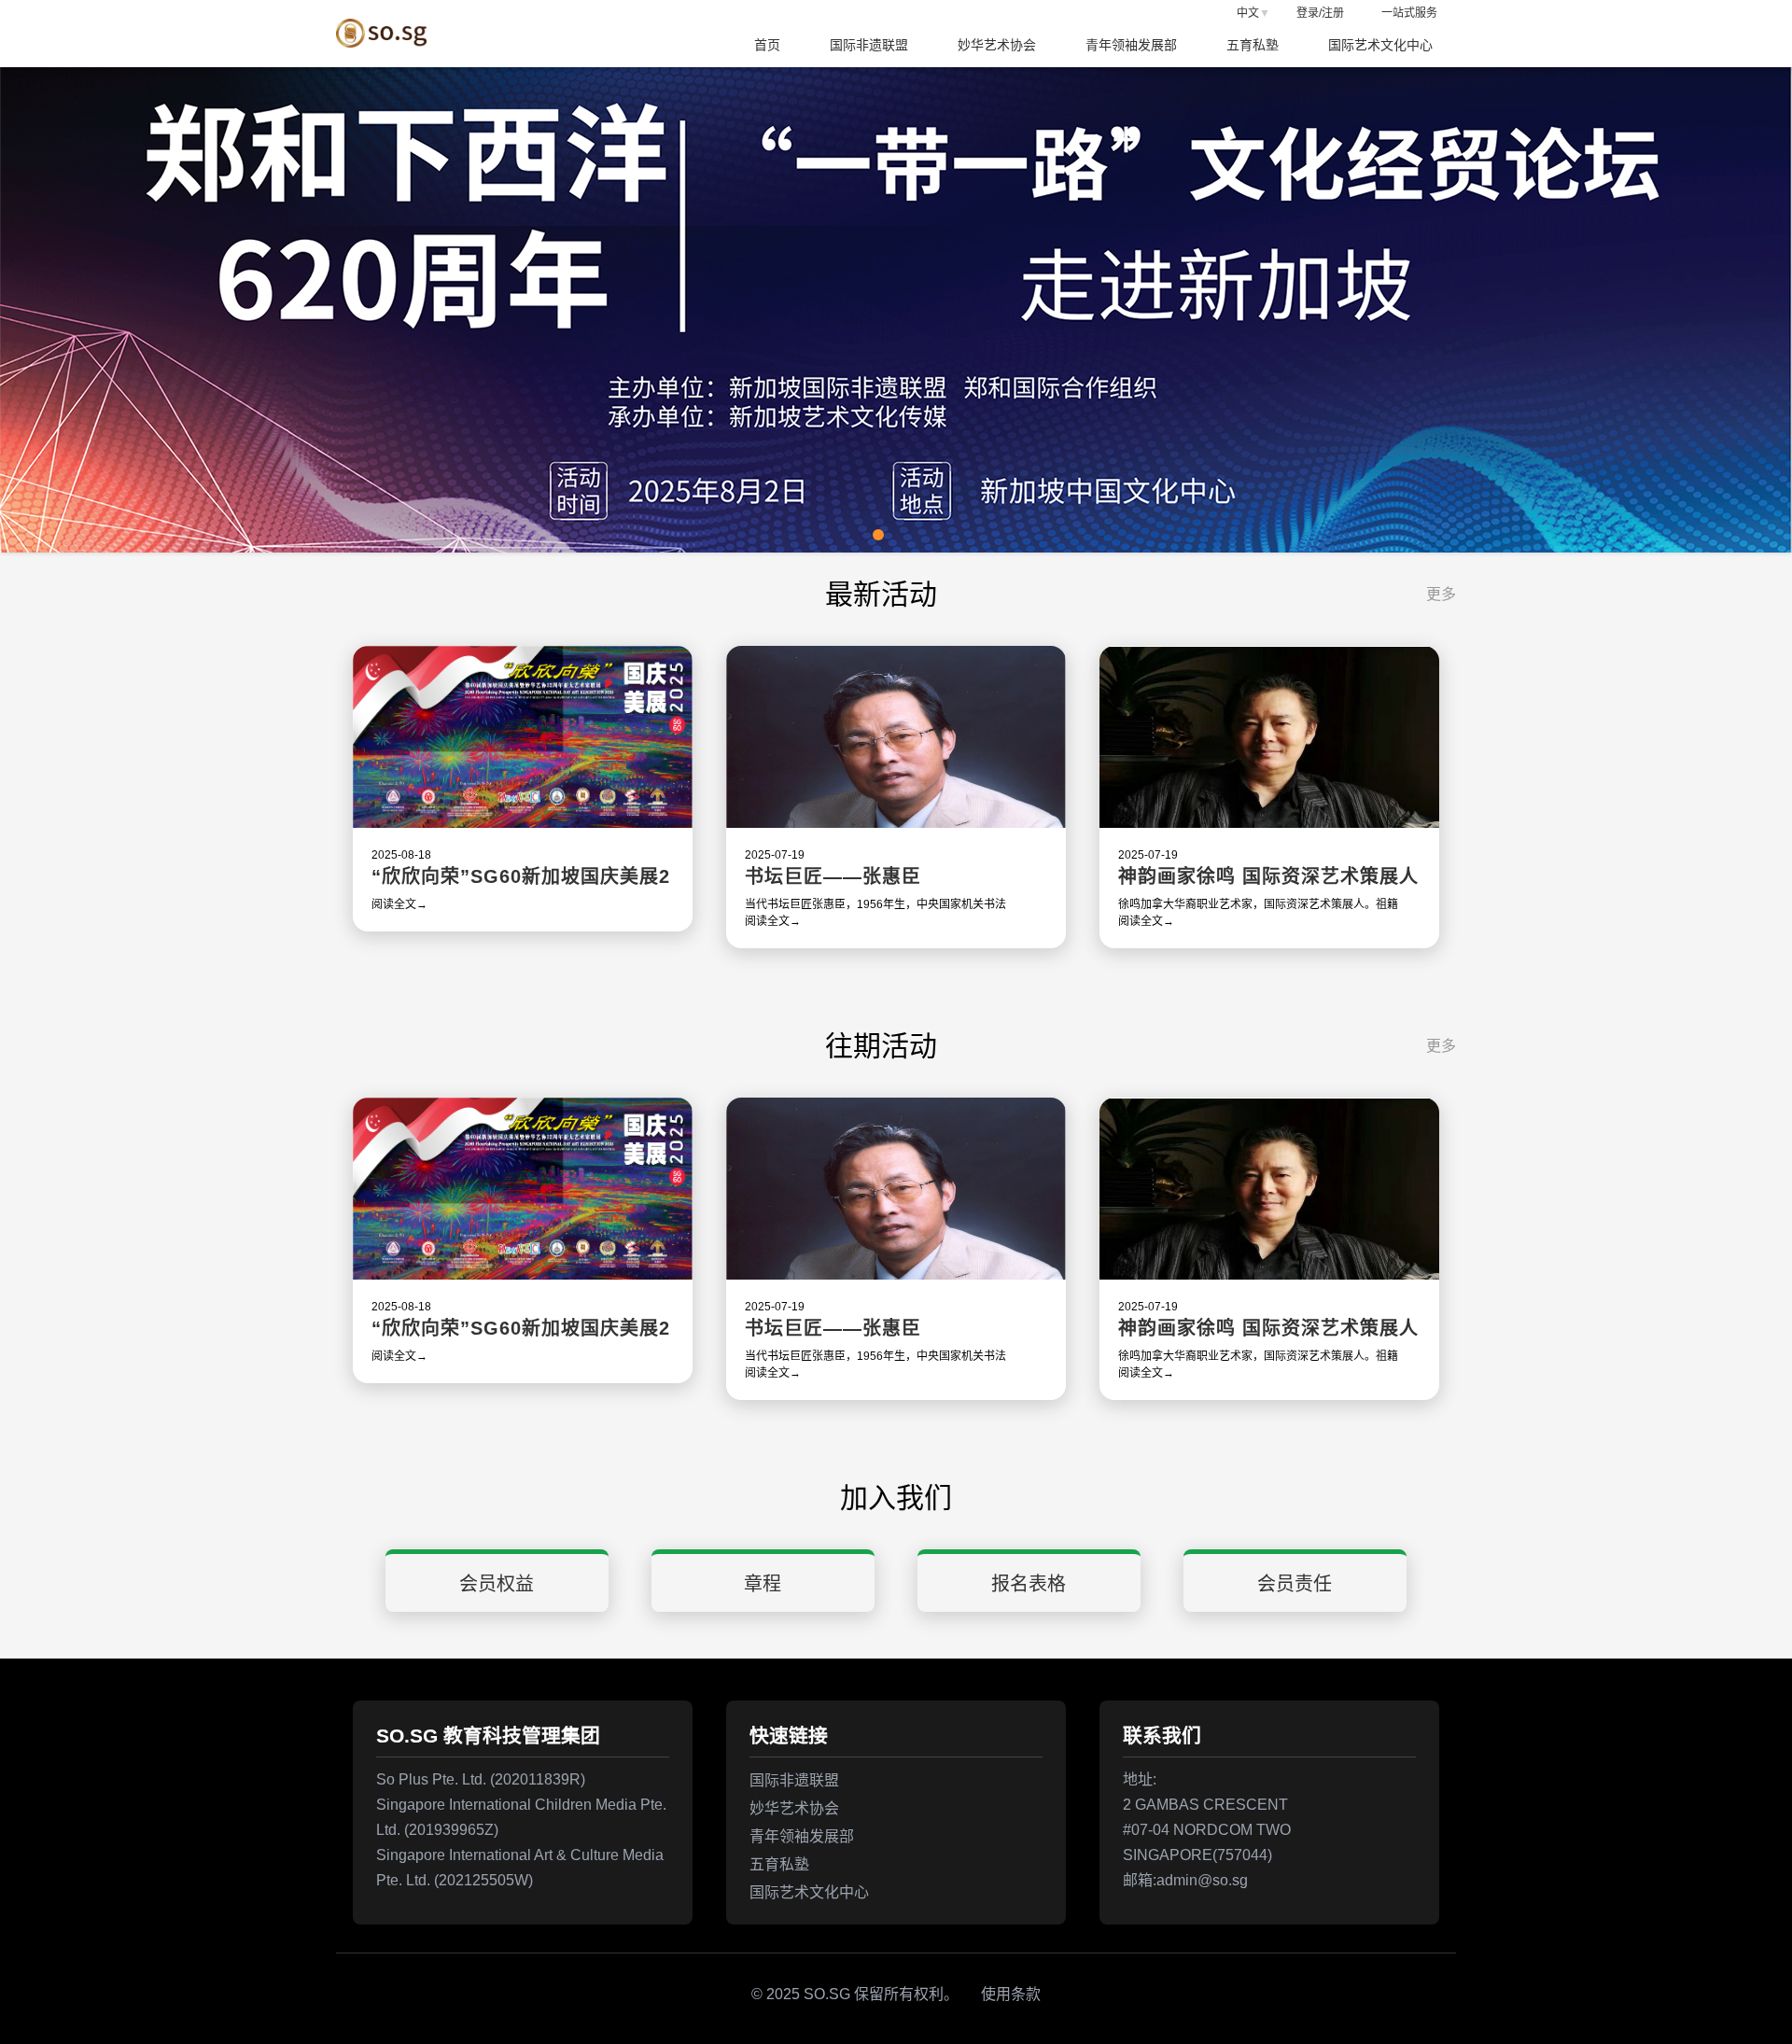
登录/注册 (1320, 13)
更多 (1441, 594)
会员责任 (1295, 1584)
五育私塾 (1253, 45)
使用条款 (1009, 1994)
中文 (1248, 13)
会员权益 (497, 1584)
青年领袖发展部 (1131, 45)
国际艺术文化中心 (1380, 45)
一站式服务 (1409, 13)
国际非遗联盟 (869, 45)
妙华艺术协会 (997, 45)
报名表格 (1029, 1584)
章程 (763, 1584)
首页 (767, 45)
